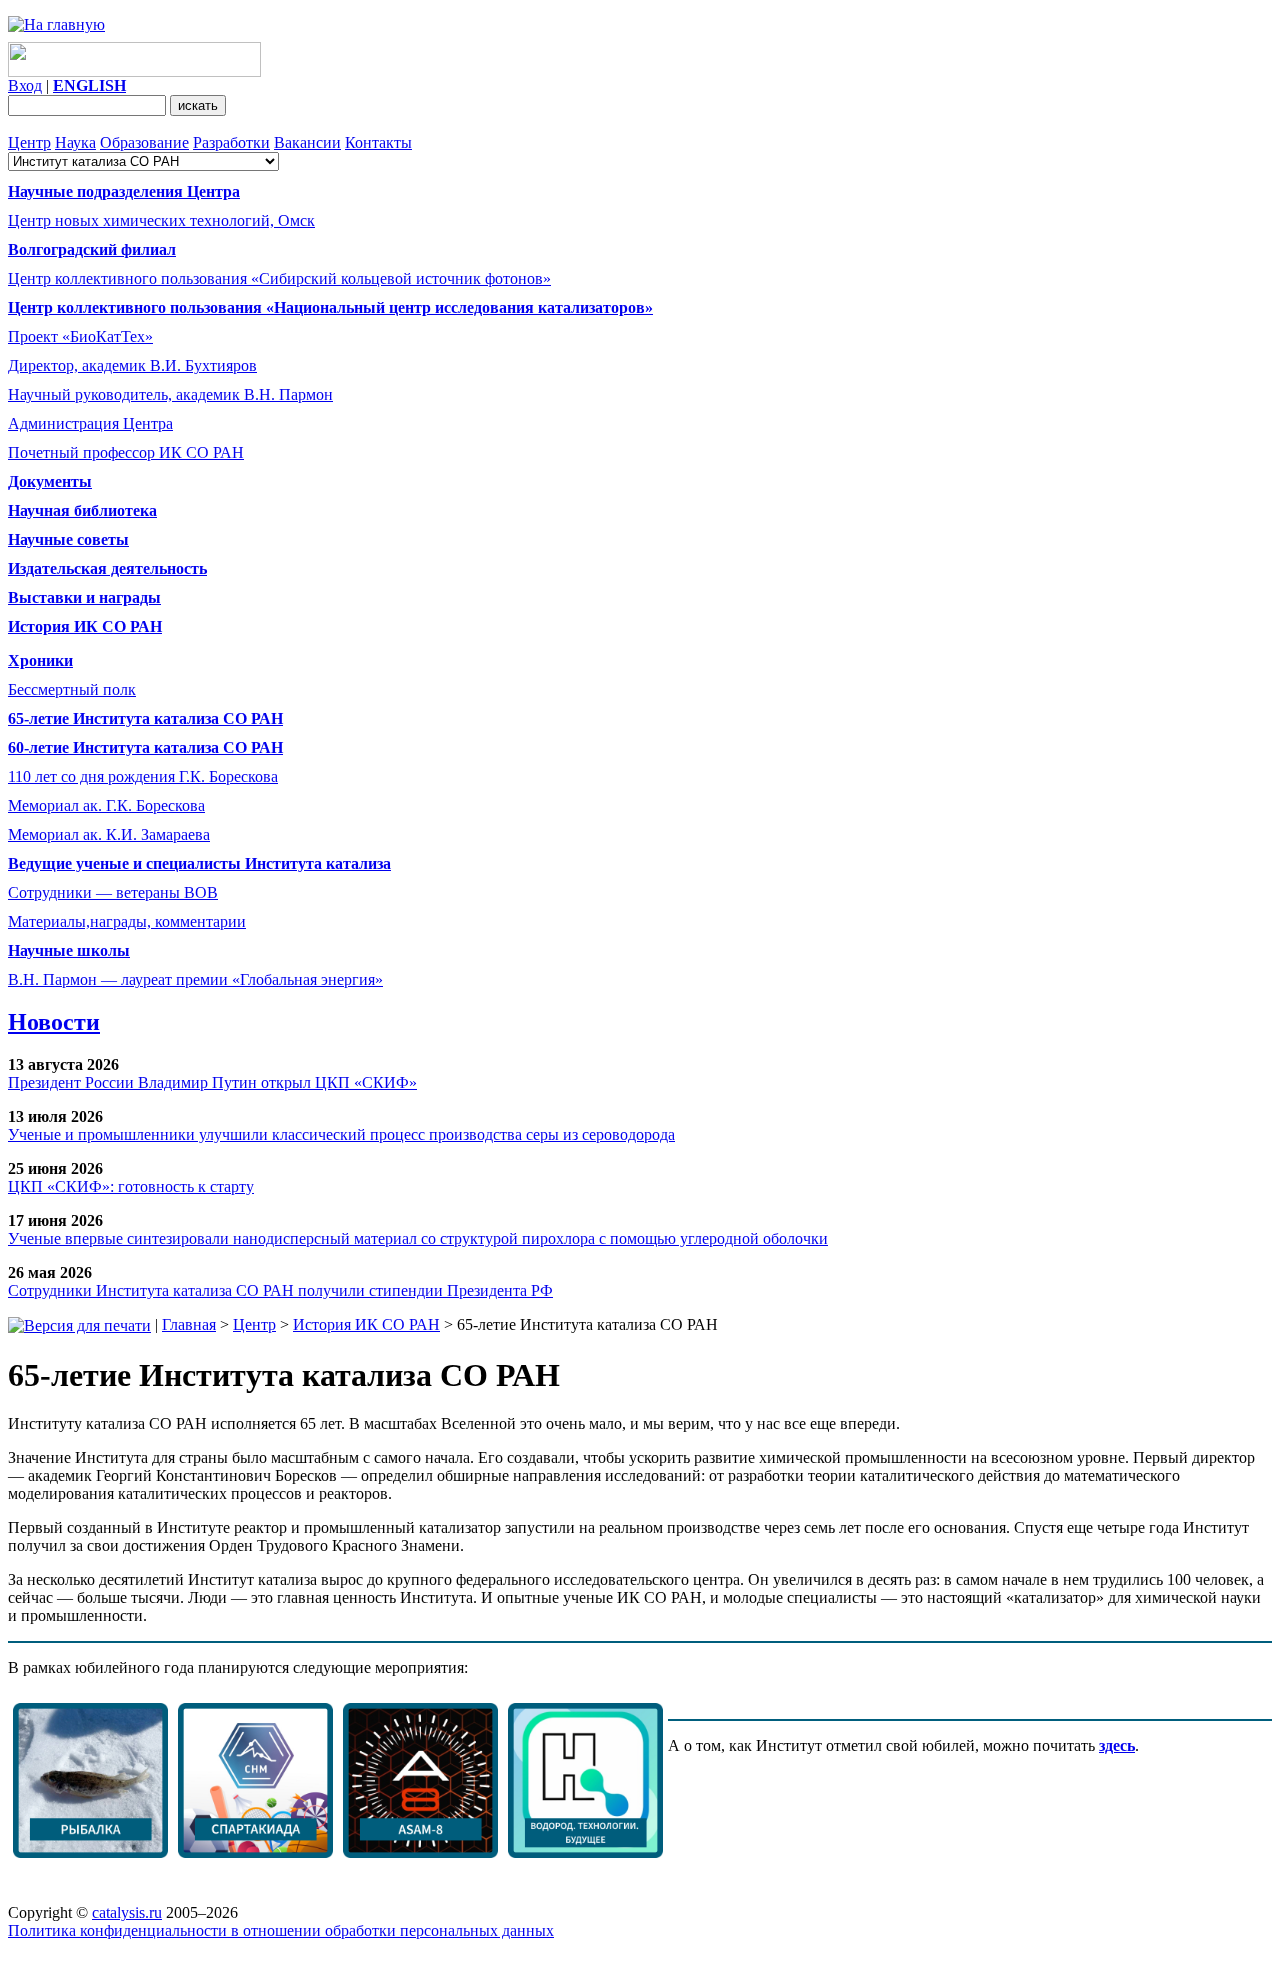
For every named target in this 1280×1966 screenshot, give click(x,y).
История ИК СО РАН (366, 1324)
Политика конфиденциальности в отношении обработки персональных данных (281, 1930)
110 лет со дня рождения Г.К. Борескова (143, 776)
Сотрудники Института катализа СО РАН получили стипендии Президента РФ (280, 1290)
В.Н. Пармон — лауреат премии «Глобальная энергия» (195, 979)
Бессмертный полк (72, 689)
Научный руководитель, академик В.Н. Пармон (170, 394)
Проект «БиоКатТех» (80, 336)
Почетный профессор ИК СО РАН (126, 452)
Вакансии (307, 142)
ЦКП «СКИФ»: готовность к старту (131, 1186)
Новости (54, 1022)
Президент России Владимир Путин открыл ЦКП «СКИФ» (212, 1082)
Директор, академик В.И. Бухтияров (132, 365)
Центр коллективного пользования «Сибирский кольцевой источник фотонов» (279, 278)
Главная (189, 1324)
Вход (25, 85)
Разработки (231, 142)
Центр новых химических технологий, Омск (161, 220)
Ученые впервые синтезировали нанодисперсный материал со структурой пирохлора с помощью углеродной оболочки (418, 1238)
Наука (75, 142)
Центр (29, 142)
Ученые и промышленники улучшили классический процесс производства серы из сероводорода (341, 1134)
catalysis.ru (127, 1912)
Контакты (378, 142)
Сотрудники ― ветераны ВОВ (113, 892)
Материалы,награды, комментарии (127, 921)
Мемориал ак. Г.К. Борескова (106, 805)
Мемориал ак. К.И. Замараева (109, 834)
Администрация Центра (90, 423)
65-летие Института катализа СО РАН (145, 718)
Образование (144, 142)
